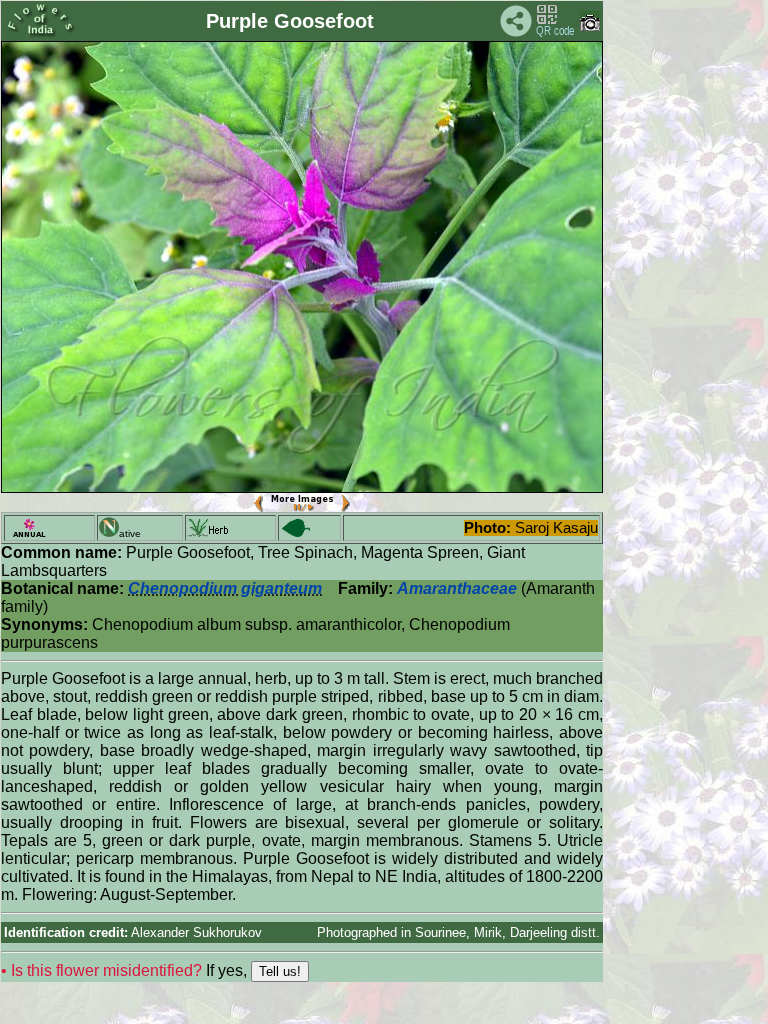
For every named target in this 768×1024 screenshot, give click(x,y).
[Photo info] (590, 26)
